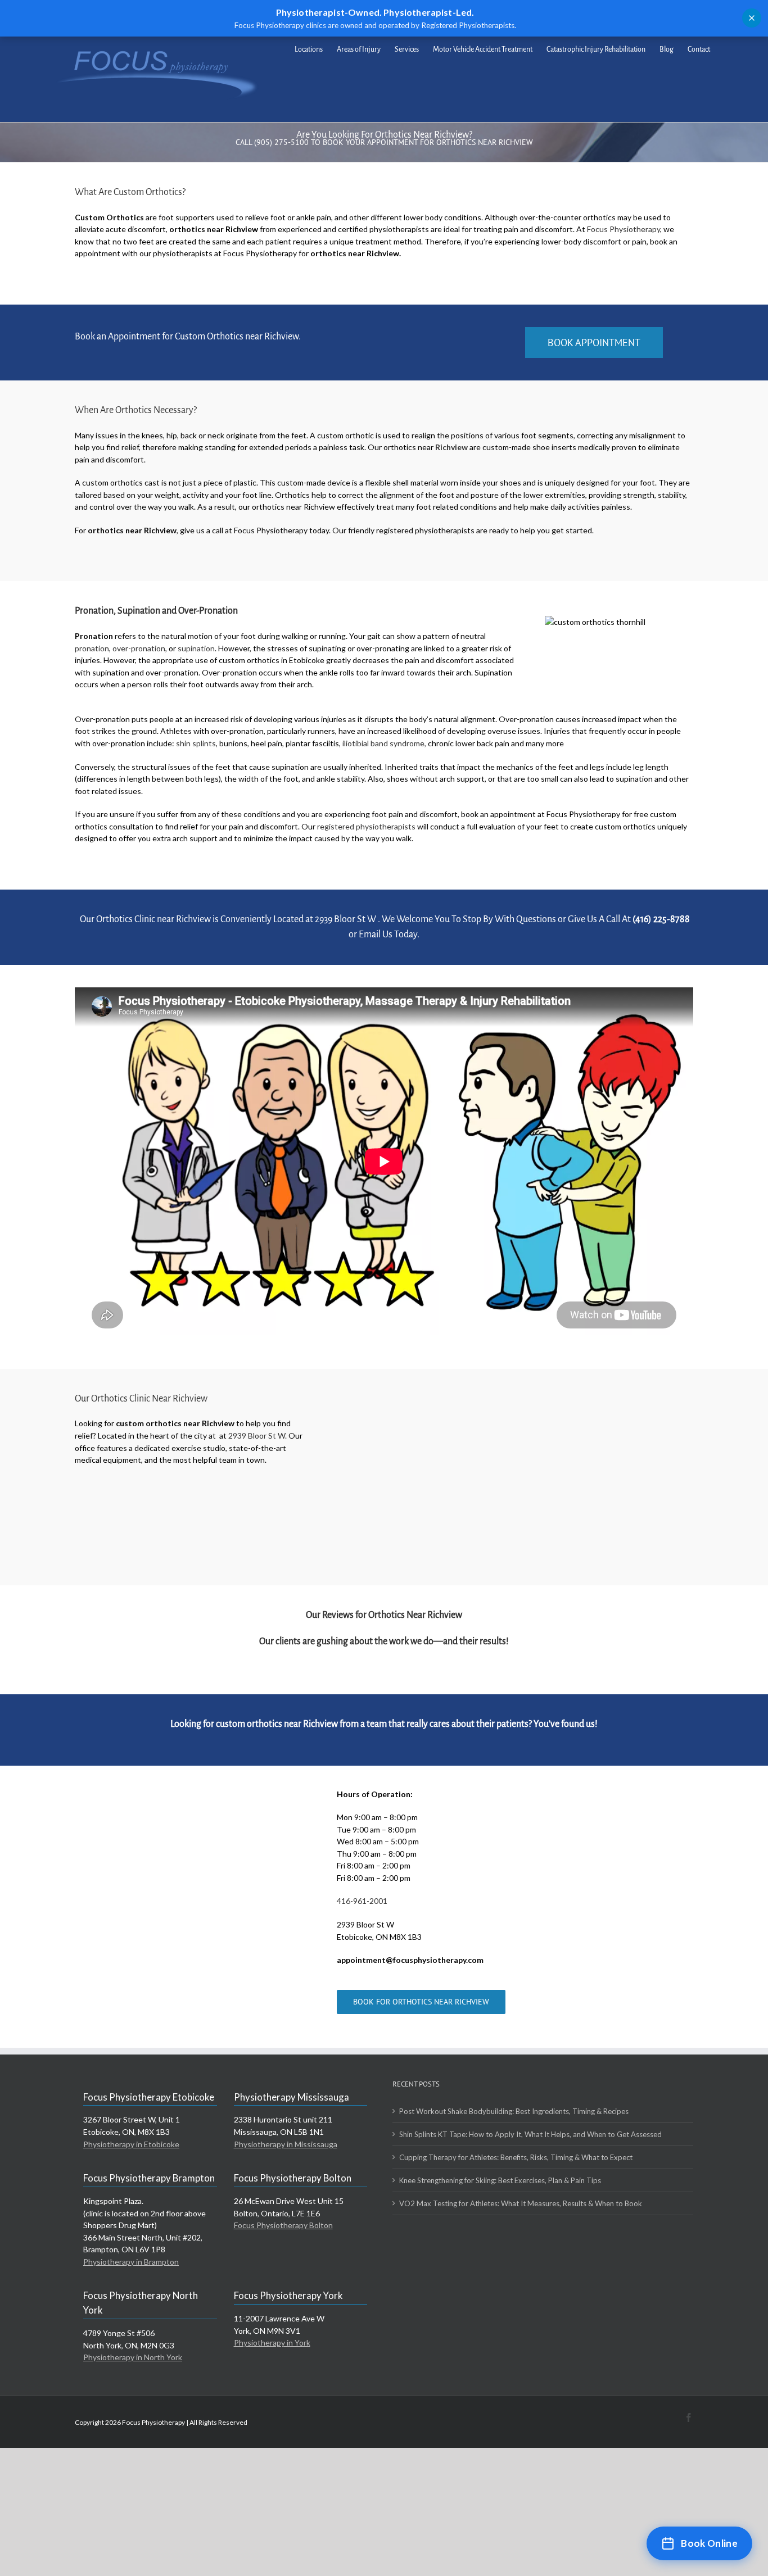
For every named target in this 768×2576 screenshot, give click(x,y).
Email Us (376, 935)
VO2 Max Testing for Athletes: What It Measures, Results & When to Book (521, 2203)
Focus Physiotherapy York (288, 2295)
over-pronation (139, 648)
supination (196, 648)
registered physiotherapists (366, 826)
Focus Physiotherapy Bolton (293, 2178)
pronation (92, 648)
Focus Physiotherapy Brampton (149, 2178)
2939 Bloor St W (346, 919)
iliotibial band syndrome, (384, 743)
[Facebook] (689, 2418)
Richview (451, 447)
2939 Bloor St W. (257, 1436)
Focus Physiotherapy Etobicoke (149, 2097)
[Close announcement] (752, 18)
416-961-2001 (362, 1901)
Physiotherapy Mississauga (292, 2097)
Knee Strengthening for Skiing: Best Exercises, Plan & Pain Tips (500, 2180)
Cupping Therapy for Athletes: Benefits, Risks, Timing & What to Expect (516, 2157)
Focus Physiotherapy (624, 229)
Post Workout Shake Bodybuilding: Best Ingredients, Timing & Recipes (514, 2111)
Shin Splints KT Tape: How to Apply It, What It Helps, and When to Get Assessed (530, 2134)
